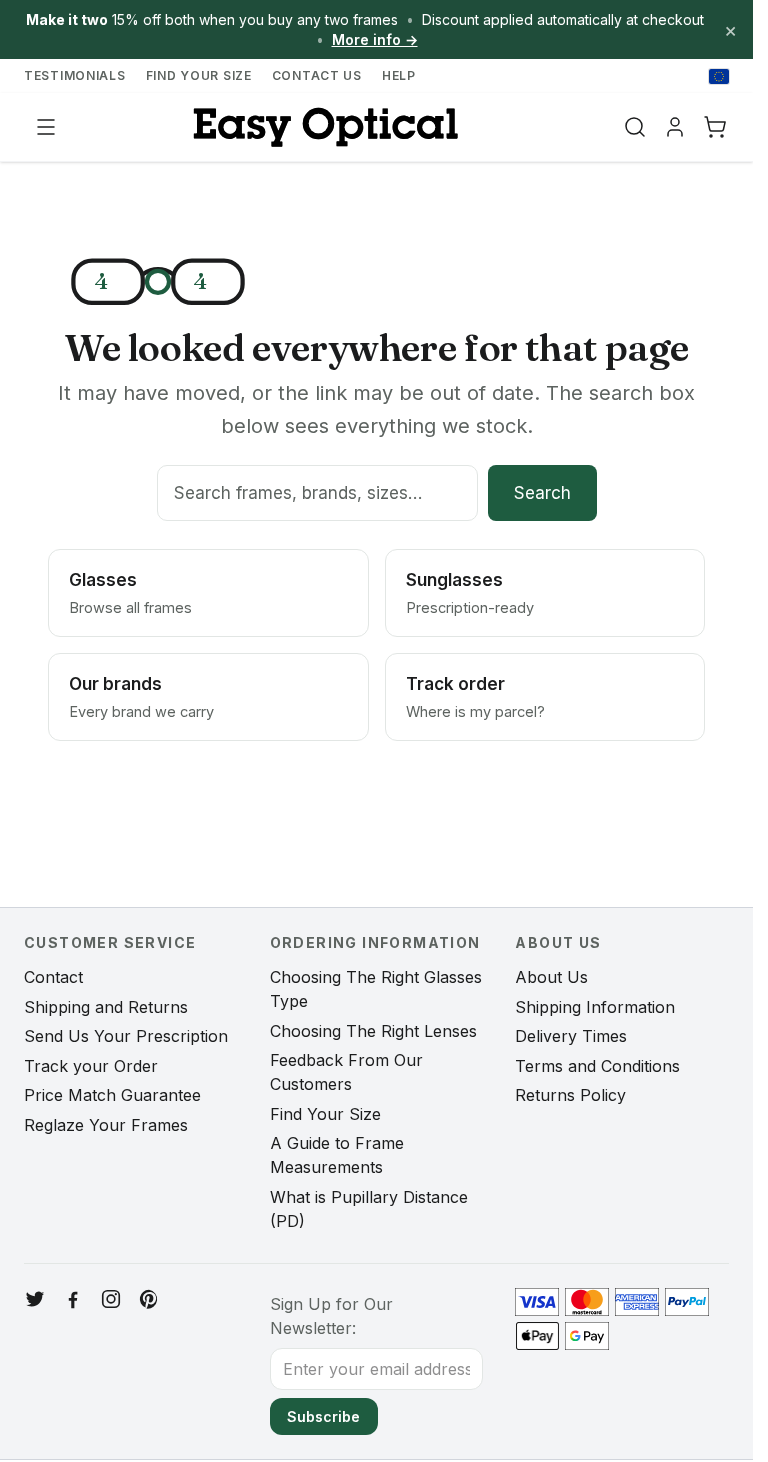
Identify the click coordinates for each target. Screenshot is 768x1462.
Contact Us (317, 75)
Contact (53, 977)
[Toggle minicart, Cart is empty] (715, 127)
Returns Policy (570, 1095)
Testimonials (75, 75)
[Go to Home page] (323, 127)
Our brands (141, 697)
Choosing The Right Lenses (373, 1031)
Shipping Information (595, 1007)
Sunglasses (470, 593)
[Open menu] (46, 127)
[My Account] (675, 127)
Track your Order (91, 1066)
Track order (475, 697)
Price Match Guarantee (112, 1095)
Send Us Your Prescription (126, 1036)
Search (542, 493)
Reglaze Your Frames (106, 1125)
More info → (375, 39)
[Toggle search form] (635, 127)
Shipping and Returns (106, 1007)
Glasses (130, 593)
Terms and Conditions (597, 1066)
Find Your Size (199, 75)
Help (399, 75)
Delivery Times (571, 1036)
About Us (551, 977)
